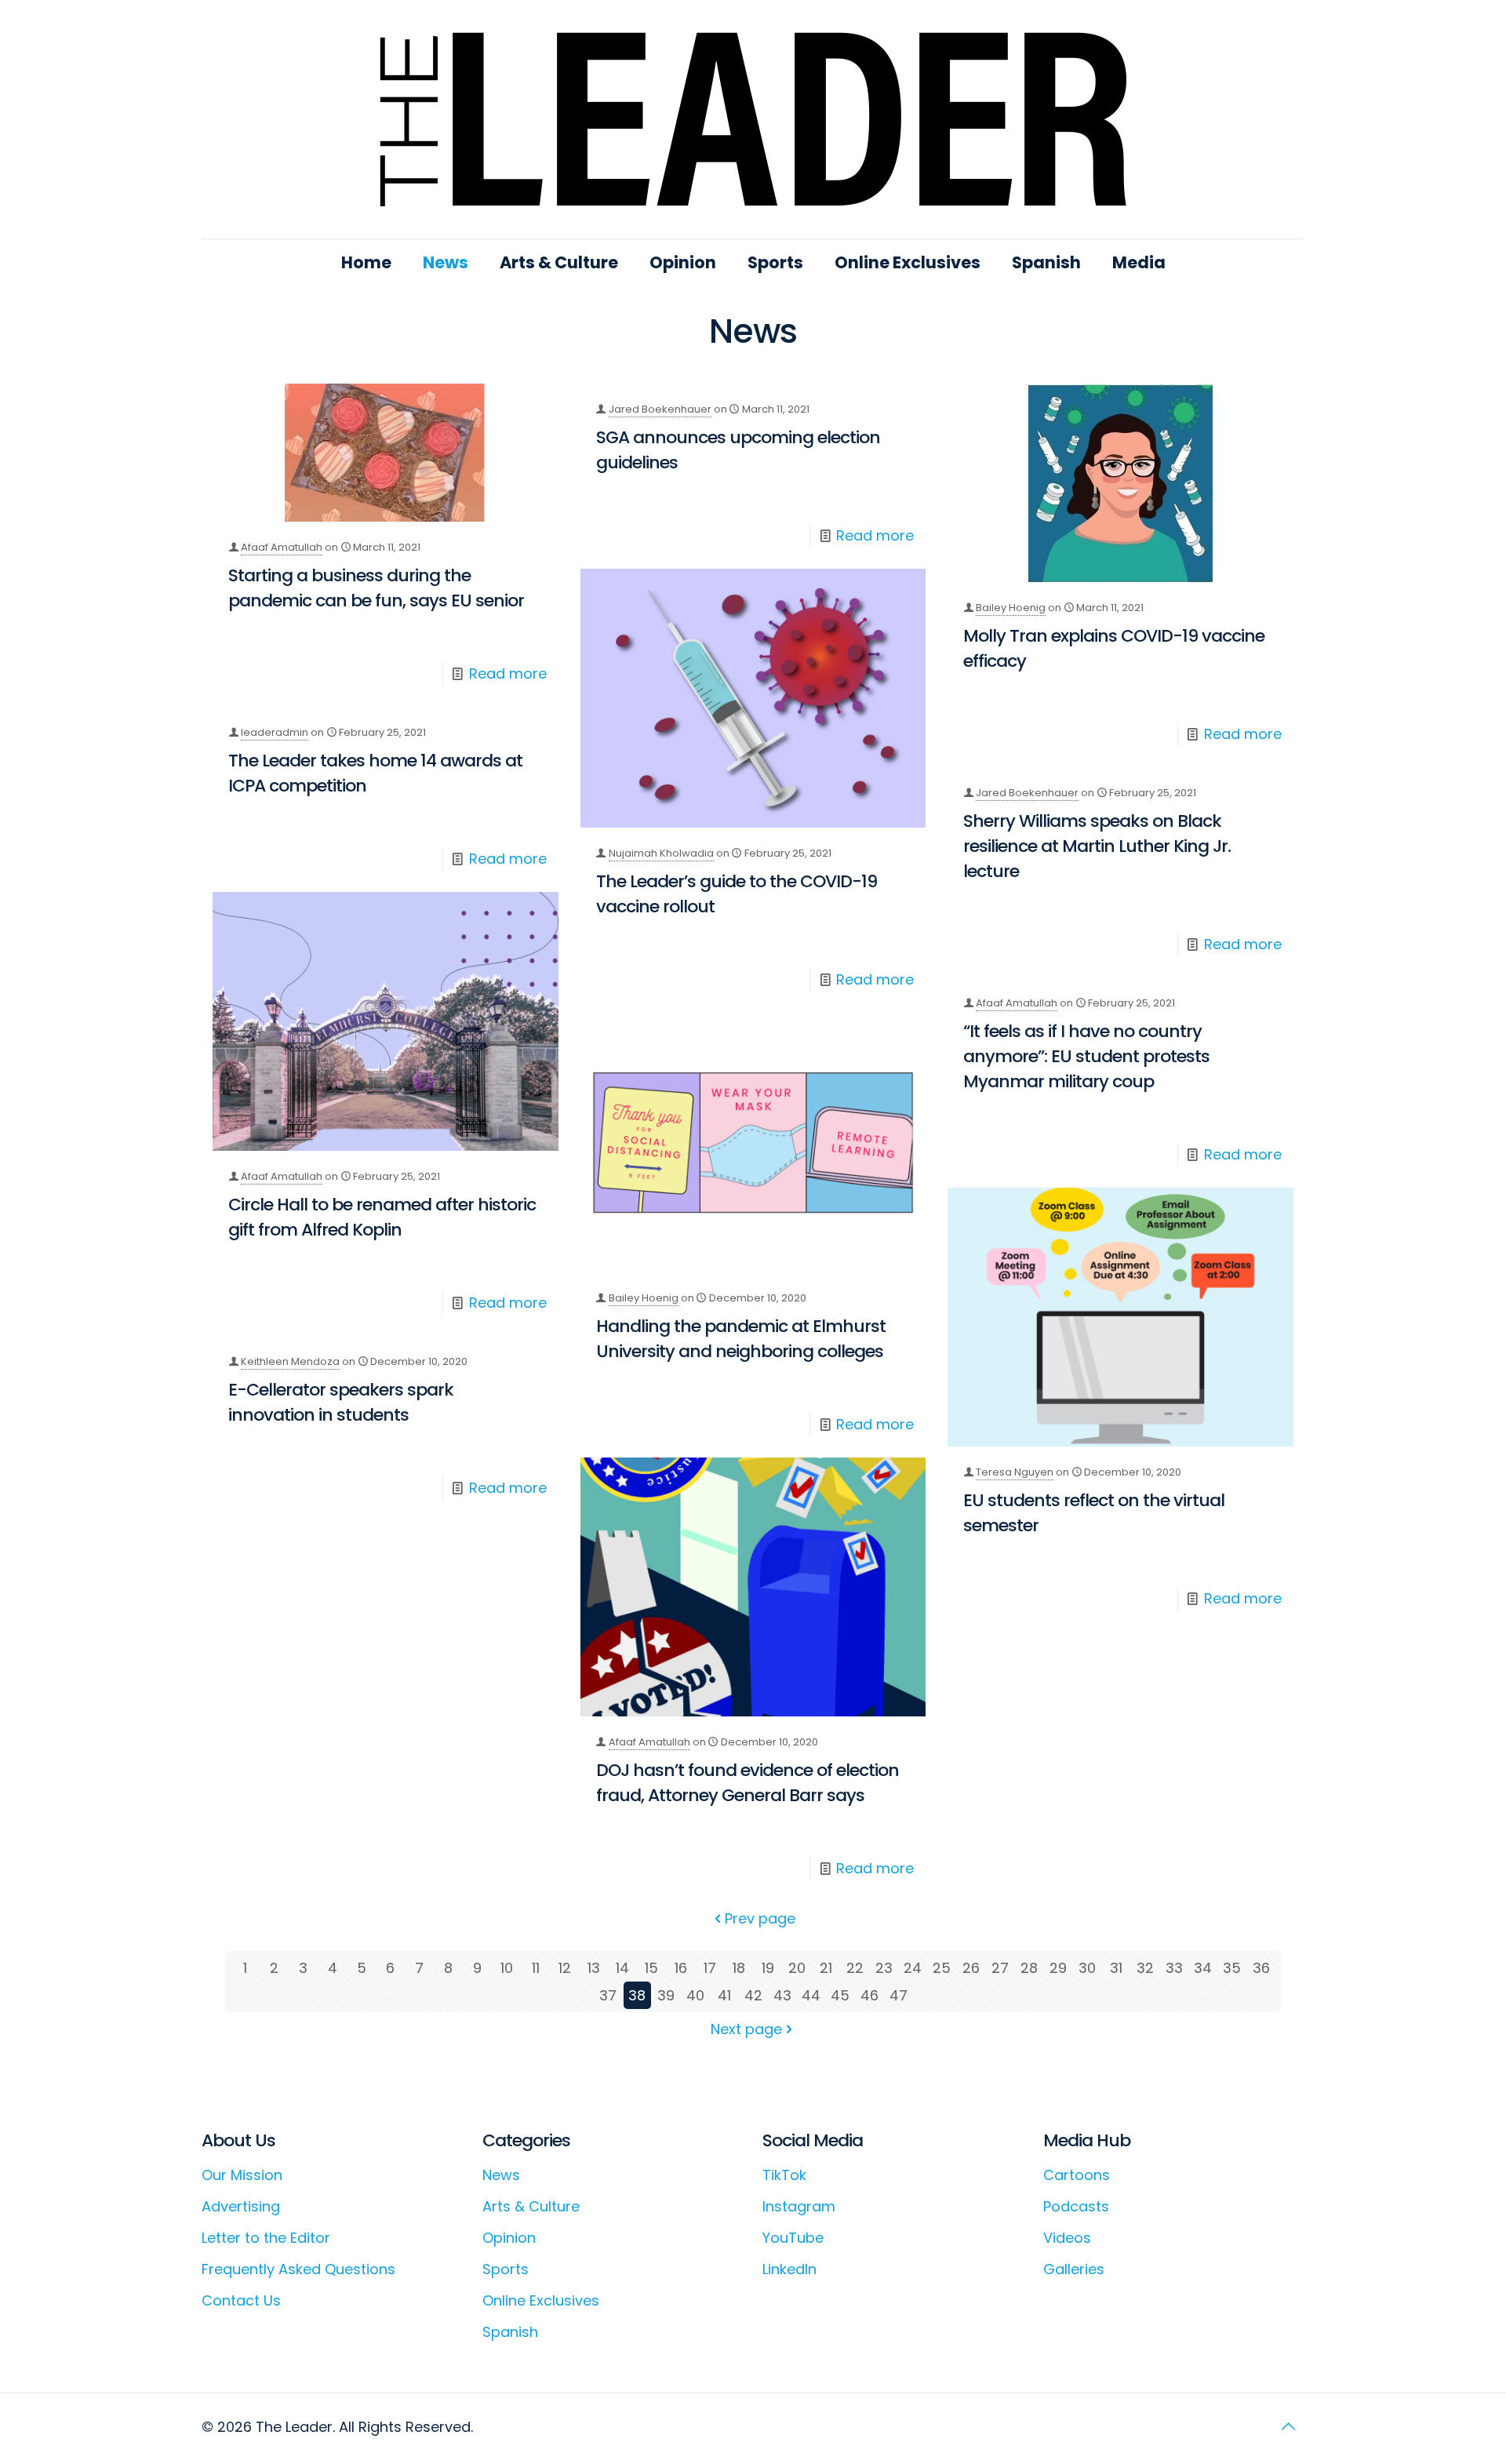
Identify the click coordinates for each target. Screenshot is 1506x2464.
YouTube (793, 2238)
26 (971, 1968)
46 (869, 1995)
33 (1174, 1968)
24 (913, 1968)
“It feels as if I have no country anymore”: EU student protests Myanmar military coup (1086, 1056)
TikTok (784, 2175)
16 (681, 1968)
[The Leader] (753, 119)
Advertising (241, 2206)
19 (768, 1968)
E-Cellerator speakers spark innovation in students (341, 1402)
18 (739, 1968)
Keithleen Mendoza (290, 1361)
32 (1145, 1968)
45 (840, 1995)
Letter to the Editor (266, 2238)
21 (826, 1968)
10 (507, 1968)
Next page (746, 2029)
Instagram (799, 2206)
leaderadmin (275, 732)
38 (637, 1995)
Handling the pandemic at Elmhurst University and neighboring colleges (741, 1339)
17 (710, 1968)
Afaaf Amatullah (282, 547)
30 (1087, 1968)
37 (608, 1995)
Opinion (509, 2238)
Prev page (760, 1918)
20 (797, 1968)
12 (565, 1968)
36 (1261, 1968)
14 (622, 1968)
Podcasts (1076, 2206)
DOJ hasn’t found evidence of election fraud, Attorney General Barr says (748, 1783)
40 (695, 1995)
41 (724, 1995)
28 (1029, 1968)
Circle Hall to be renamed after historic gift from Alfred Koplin (382, 1217)
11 (536, 1968)
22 (855, 1968)
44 (811, 1995)
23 (884, 1968)
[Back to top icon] (1288, 2426)
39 (666, 1995)
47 (899, 1995)
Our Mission (242, 2175)
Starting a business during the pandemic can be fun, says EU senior (376, 588)
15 (651, 1968)
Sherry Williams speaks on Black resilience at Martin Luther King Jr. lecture (1097, 846)
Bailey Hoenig (1011, 608)
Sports (506, 2269)
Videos (1067, 2238)
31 (1116, 1968)
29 (1058, 1968)
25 (942, 1968)
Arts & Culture (531, 2206)
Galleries (1074, 2269)
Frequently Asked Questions (298, 2269)
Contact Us (241, 2300)
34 (1203, 1968)
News (501, 2175)
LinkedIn (789, 2269)
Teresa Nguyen (1015, 1472)
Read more (508, 673)
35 (1232, 1968)
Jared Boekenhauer (660, 409)
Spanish (510, 2332)
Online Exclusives (541, 2300)
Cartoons (1077, 2175)
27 (1000, 1968)
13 (594, 1968)
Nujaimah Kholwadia (661, 853)
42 (753, 1995)
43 (782, 1995)
